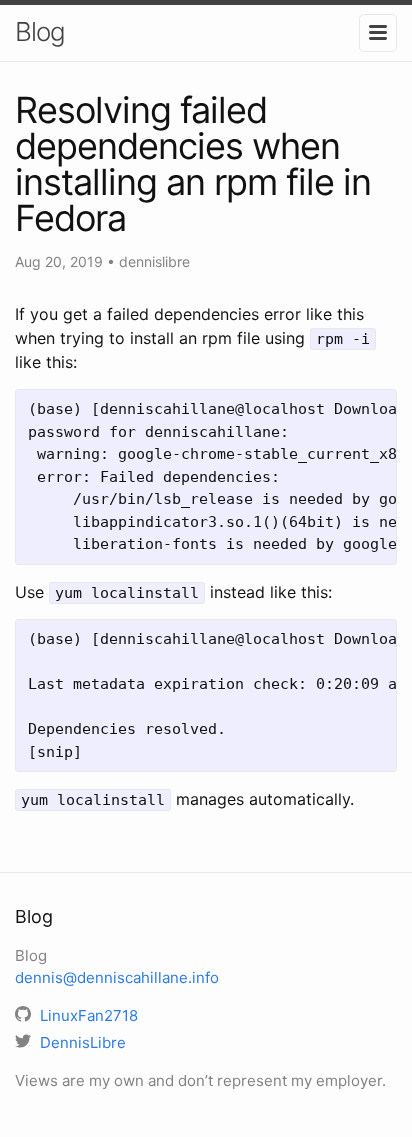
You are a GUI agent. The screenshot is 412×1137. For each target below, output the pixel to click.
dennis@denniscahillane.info (117, 977)
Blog (40, 31)
